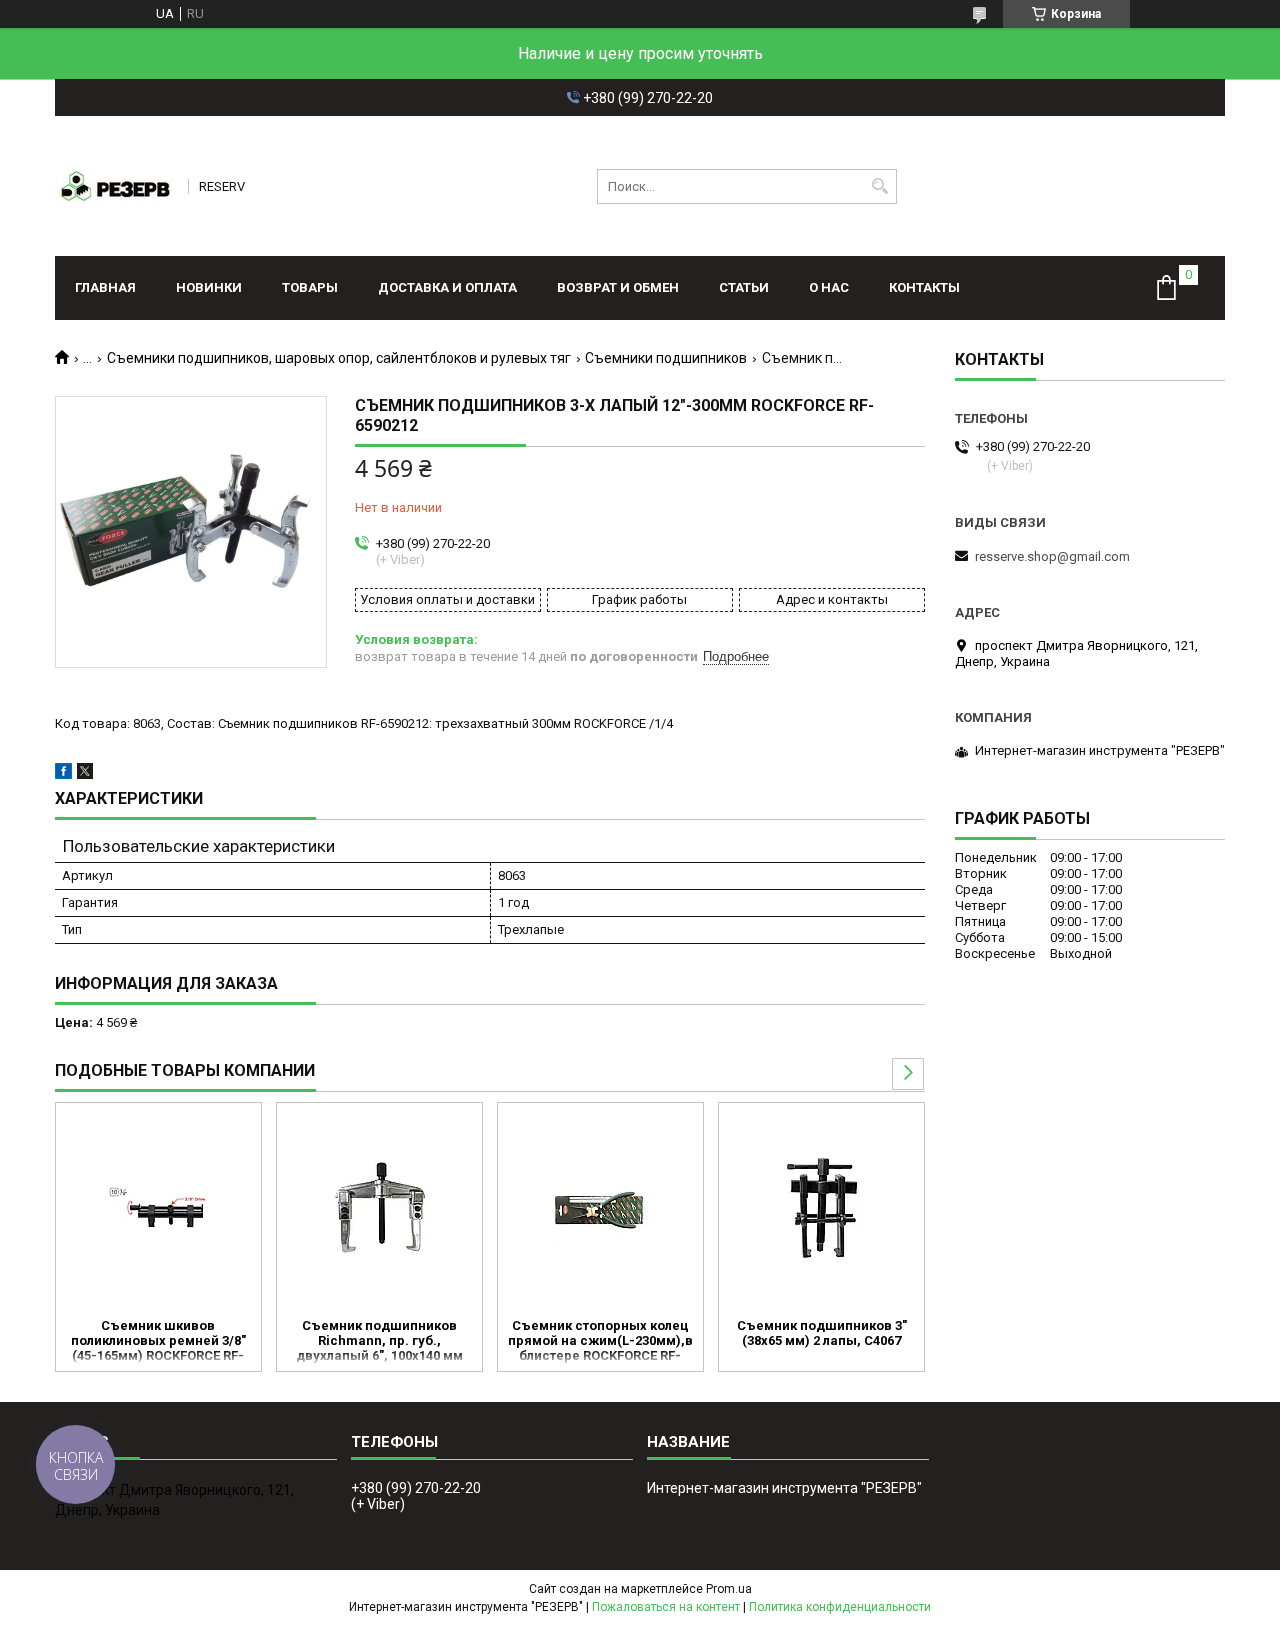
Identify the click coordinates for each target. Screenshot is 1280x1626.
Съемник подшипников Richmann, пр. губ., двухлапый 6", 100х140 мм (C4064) (379, 1342)
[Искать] (879, 186)
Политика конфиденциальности (840, 1607)
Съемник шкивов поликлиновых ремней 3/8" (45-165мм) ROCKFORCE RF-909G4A (158, 1342)
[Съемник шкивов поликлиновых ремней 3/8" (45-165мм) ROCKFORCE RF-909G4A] (158, 1208)
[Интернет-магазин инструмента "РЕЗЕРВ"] (115, 186)
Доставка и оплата (447, 287)
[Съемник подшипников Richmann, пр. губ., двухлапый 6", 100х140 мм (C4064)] (379, 1208)
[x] (85, 774)
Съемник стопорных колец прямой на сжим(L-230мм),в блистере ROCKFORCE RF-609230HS (600, 1342)
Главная (105, 287)
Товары (310, 287)
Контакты (924, 287)
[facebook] (63, 774)
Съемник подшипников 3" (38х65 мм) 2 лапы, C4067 (822, 1333)
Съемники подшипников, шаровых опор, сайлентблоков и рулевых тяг (339, 358)
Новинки (209, 287)
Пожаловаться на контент (666, 1607)
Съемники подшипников (666, 358)
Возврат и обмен (618, 287)
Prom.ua (729, 1589)
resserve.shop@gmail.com (1052, 556)
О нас (829, 287)
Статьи (744, 287)
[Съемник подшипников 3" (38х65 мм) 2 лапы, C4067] (821, 1208)
